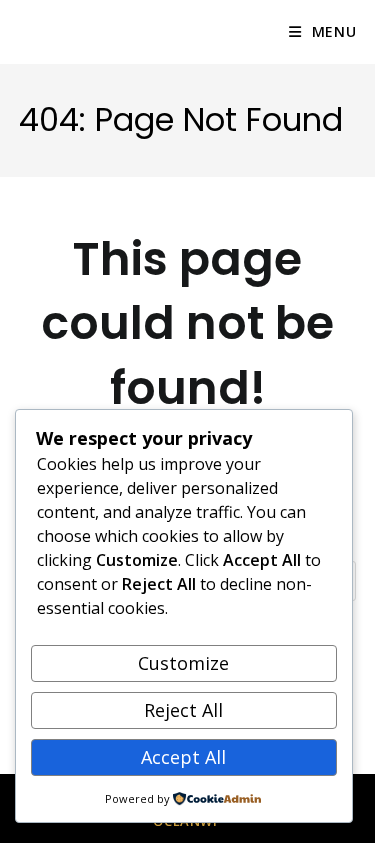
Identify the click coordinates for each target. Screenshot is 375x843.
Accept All (183, 757)
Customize (183, 663)
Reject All (183, 710)
